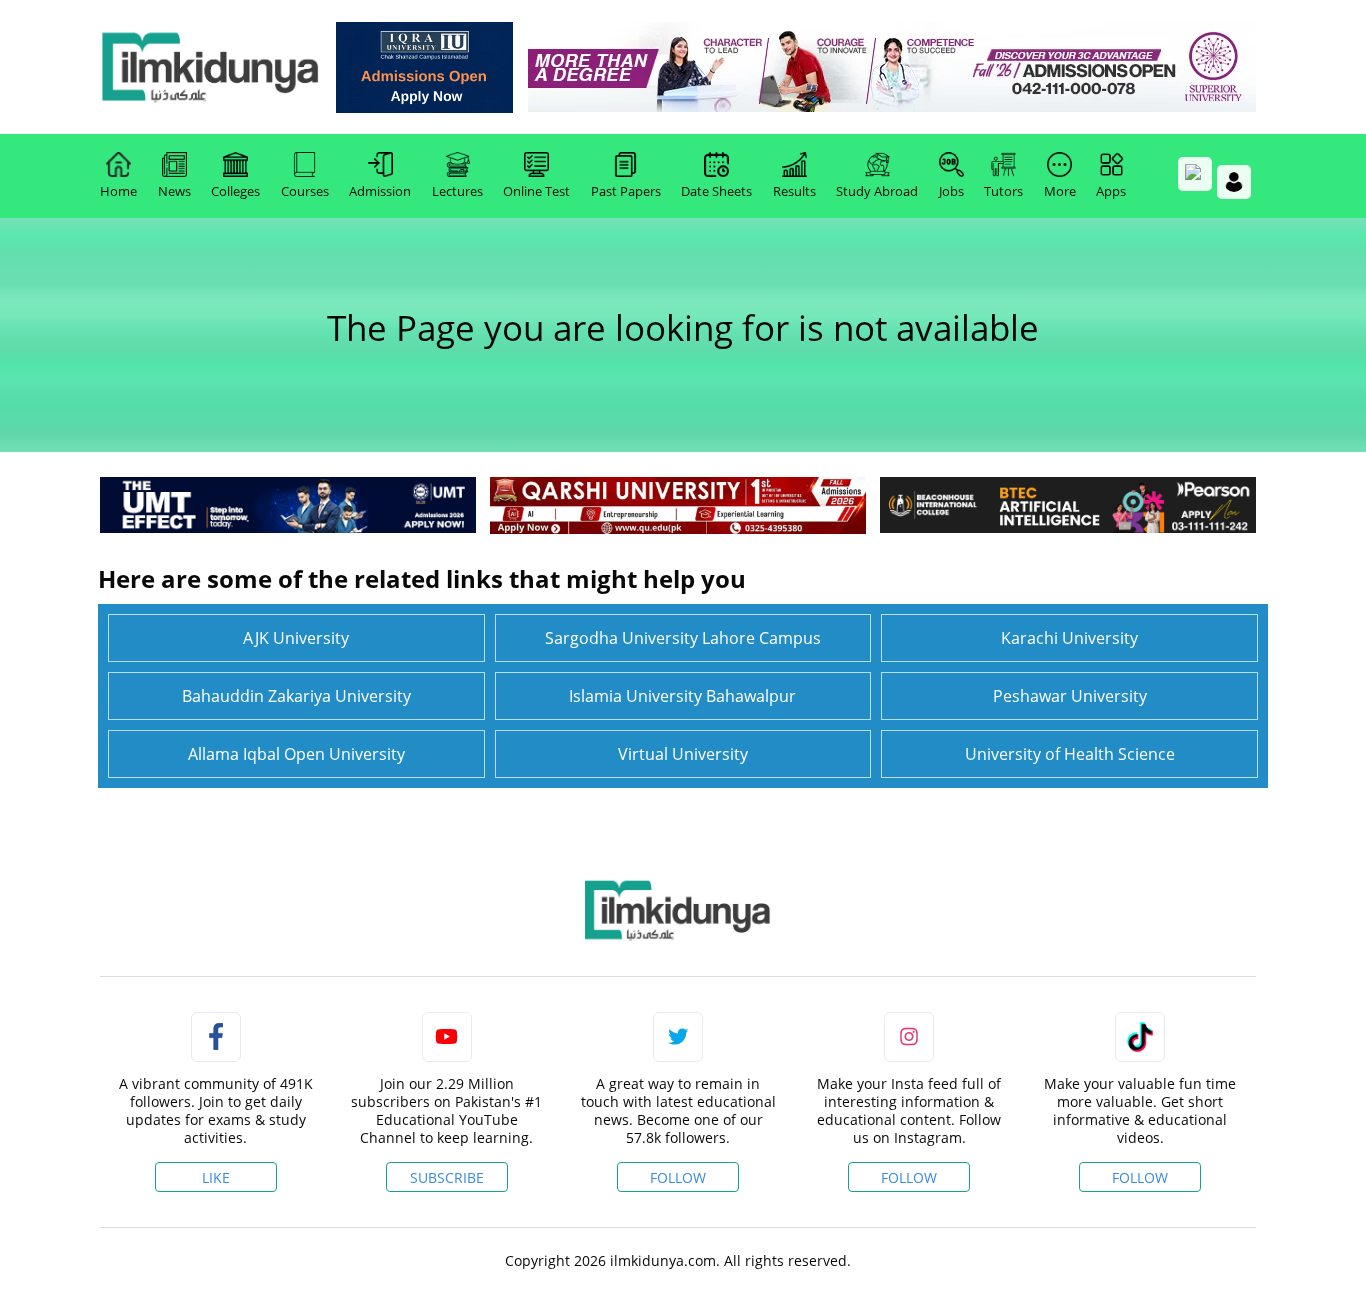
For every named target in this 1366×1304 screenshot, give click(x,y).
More (1060, 191)
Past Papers (626, 191)
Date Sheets (716, 191)
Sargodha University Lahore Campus (683, 638)
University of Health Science (1070, 754)
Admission (380, 191)
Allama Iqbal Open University (296, 754)
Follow (678, 1177)
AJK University (296, 638)
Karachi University (1069, 638)
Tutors (1003, 191)
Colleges (235, 191)
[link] (424, 67)
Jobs (951, 191)
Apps (1111, 191)
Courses (305, 191)
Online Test (536, 191)
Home (118, 191)
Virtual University (683, 754)
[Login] (1234, 182)
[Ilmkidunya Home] (210, 67)
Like (216, 1177)
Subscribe (447, 1177)
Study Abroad (877, 191)
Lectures (457, 191)
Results (794, 191)
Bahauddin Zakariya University (296, 696)
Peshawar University (1070, 696)
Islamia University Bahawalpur (682, 696)
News (174, 191)
